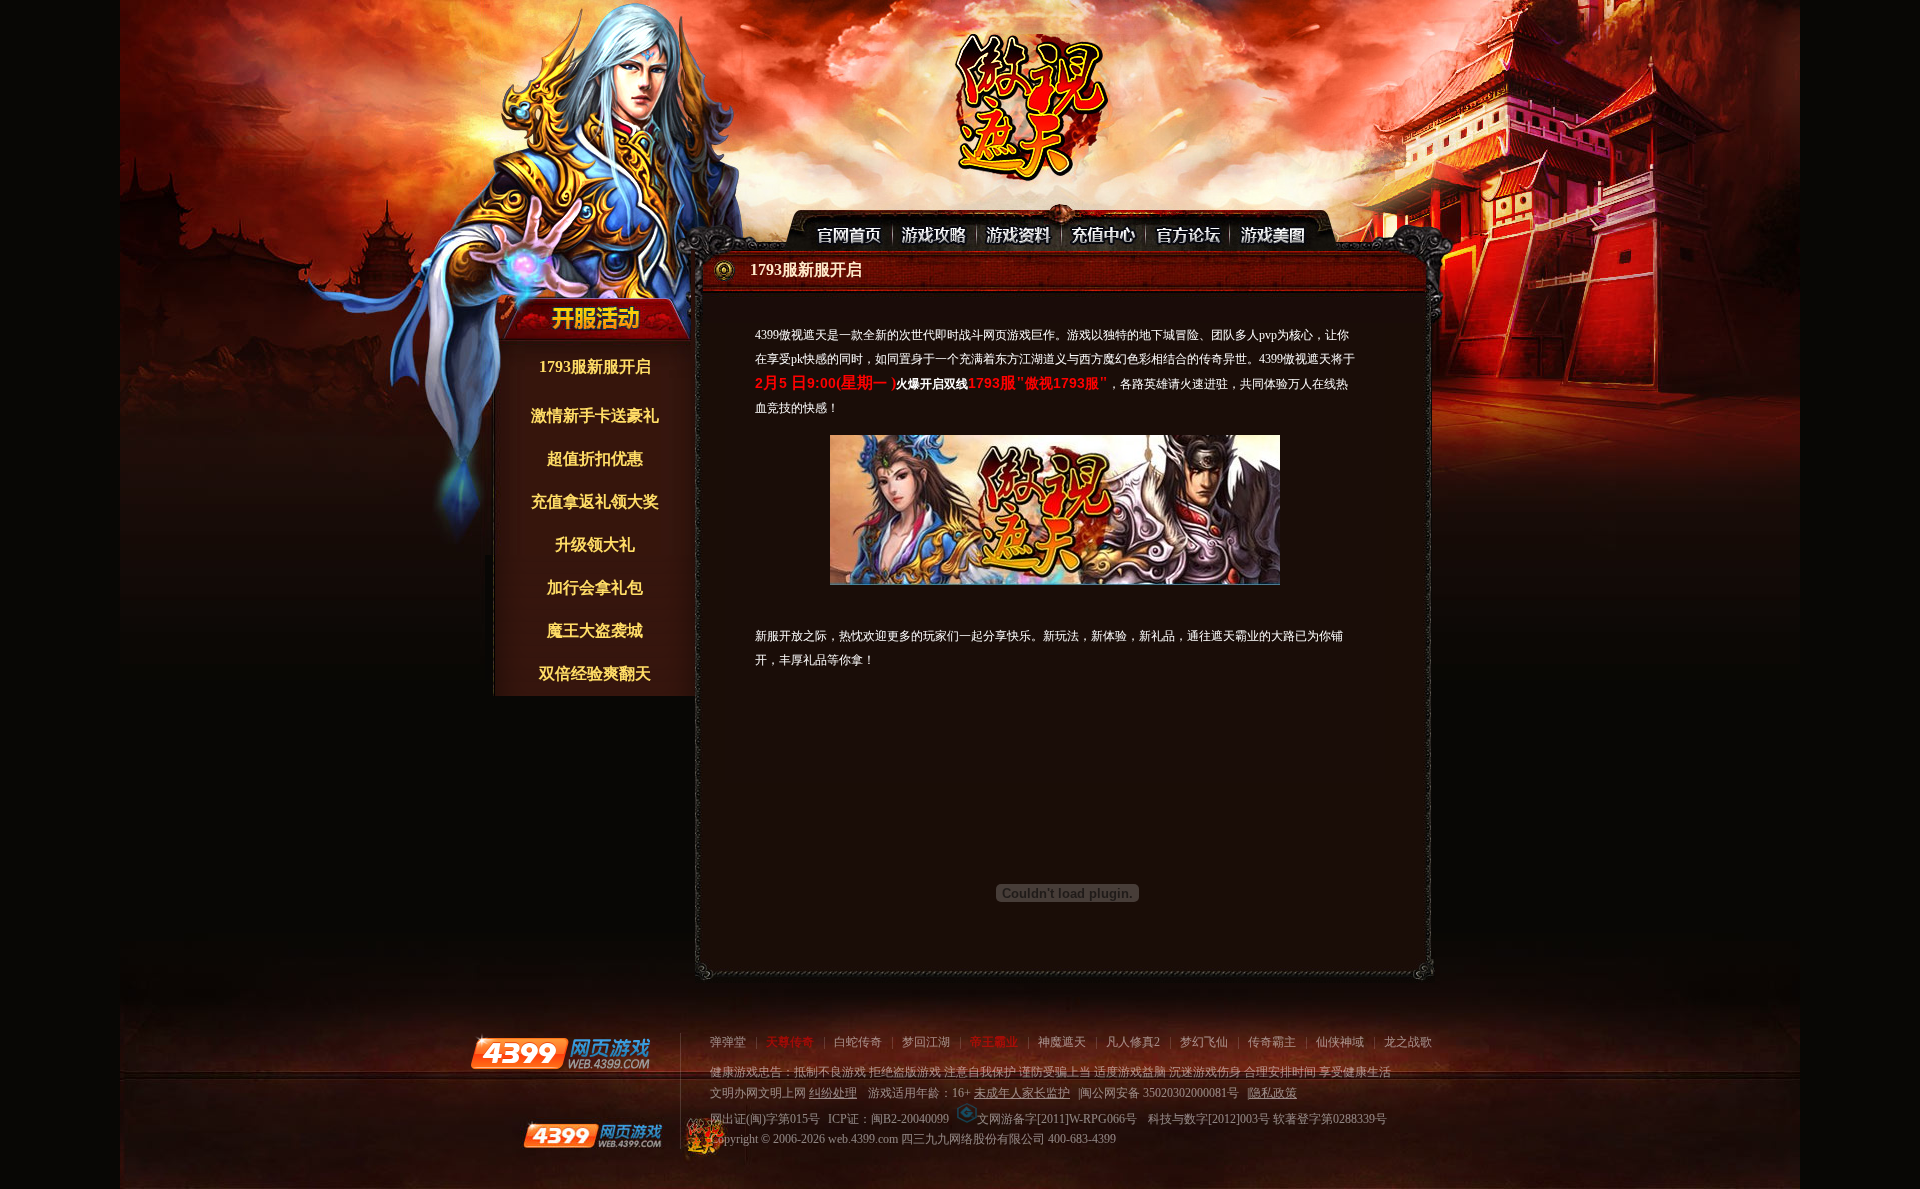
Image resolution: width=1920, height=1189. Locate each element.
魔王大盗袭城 (595, 630)
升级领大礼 (595, 544)
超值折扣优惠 (595, 458)
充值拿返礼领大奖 (595, 501)
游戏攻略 (935, 231)
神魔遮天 (1062, 1042)
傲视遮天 (1028, 105)
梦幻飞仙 (1204, 1042)
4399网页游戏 (560, 1053)
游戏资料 (1019, 231)
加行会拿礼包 (595, 587)
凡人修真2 (1133, 1042)
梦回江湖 (926, 1042)
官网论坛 (1187, 231)
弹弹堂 (728, 1042)
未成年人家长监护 (1022, 1093)
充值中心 (1103, 231)
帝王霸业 (994, 1042)
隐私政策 (1273, 1093)
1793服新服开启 (595, 366)
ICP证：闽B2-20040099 (888, 1119)
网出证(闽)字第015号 (765, 1119)
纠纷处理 (833, 1093)
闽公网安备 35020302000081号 (1159, 1093)
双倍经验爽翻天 (595, 673)
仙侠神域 (1340, 1042)
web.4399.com (863, 1139)
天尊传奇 (790, 1042)
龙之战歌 (1408, 1042)
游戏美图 (1271, 231)
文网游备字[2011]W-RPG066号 (1057, 1119)
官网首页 (851, 231)
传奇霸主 (1272, 1042)
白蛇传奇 (858, 1042)
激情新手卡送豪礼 (595, 415)
